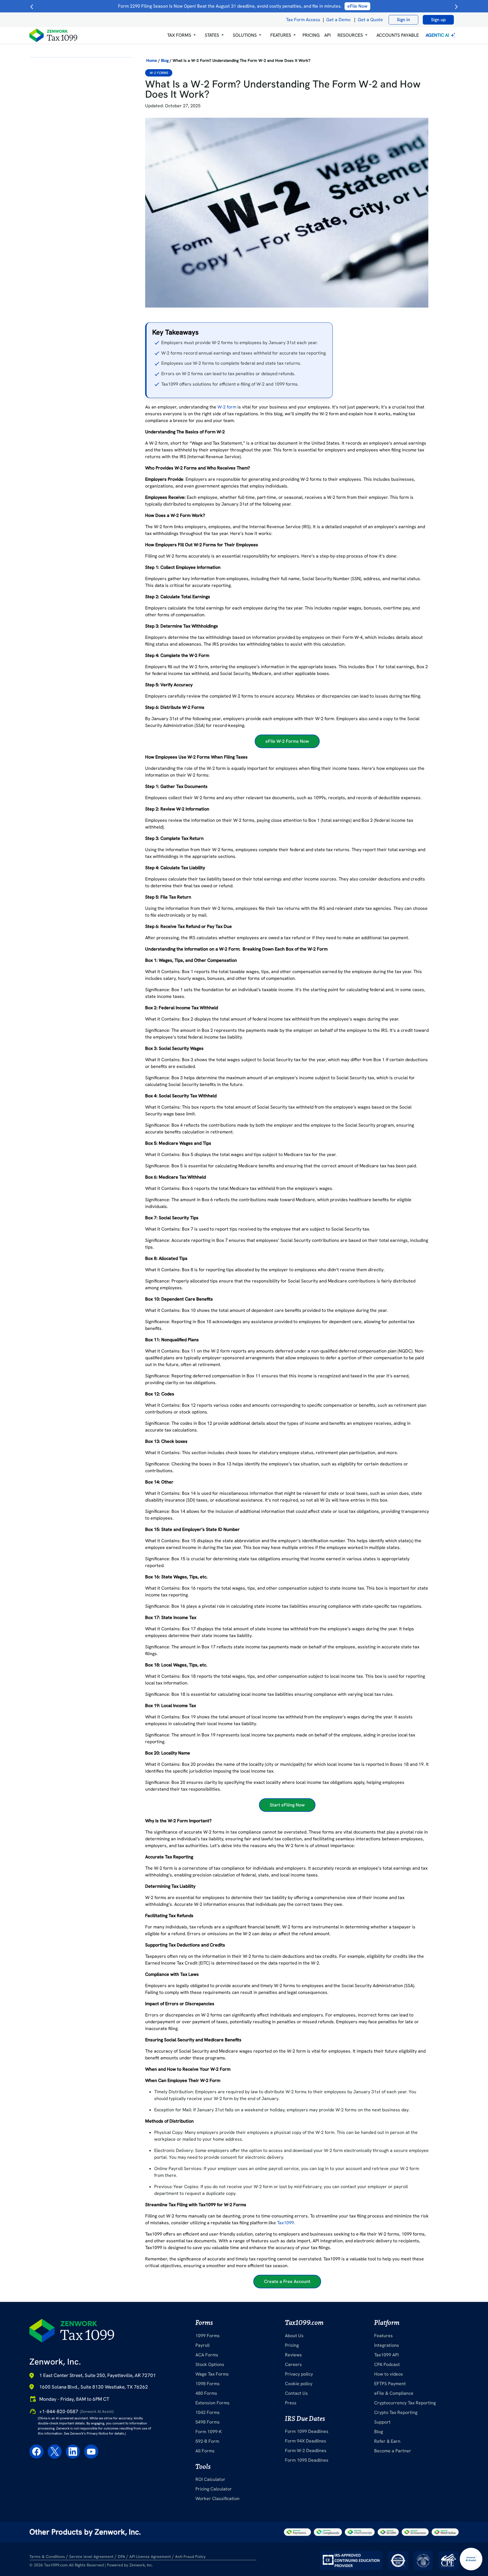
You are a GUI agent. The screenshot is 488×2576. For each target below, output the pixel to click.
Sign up (438, 20)
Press (291, 2403)
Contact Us (296, 2393)
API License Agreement (150, 2557)
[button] (181, 35)
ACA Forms (207, 2355)
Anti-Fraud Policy (190, 2557)
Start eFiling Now (287, 1805)
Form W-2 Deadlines (306, 2451)
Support (382, 2422)
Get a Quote (370, 20)
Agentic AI (438, 35)
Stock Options (210, 2364)
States (212, 35)
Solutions (245, 35)
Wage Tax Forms (212, 2374)
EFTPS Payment (390, 2384)
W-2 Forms (159, 73)
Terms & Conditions (47, 2557)
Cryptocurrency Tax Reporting (405, 2403)
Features (384, 2336)
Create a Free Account (287, 2281)
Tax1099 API (386, 2355)
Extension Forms (213, 2403)
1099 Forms (208, 2336)
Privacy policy (299, 2374)
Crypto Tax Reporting (396, 2412)
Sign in (403, 20)
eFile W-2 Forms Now (287, 741)
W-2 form (227, 407)
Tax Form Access (303, 20)
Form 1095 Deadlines (307, 2460)
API (327, 35)
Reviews (293, 2355)
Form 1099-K (209, 2432)
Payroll (202, 2345)
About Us (294, 2336)
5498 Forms (208, 2422)
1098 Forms (208, 2384)
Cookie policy (299, 2384)
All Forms (205, 2451)
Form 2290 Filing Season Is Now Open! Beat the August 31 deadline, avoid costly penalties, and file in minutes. (243, 6)
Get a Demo (338, 20)
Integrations (387, 2345)
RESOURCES (350, 35)
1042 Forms (208, 2412)
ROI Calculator (210, 2479)
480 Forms (206, 2393)
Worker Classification (217, 2499)
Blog (165, 60)
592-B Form (207, 2441)
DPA (121, 2557)
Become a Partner (393, 2451)
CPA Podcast (387, 2364)
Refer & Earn (387, 2441)
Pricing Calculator (214, 2489)
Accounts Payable (398, 35)
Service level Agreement (91, 2557)
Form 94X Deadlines (306, 2441)
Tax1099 (286, 2223)
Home (152, 60)
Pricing (292, 2345)
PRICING (311, 35)
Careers (293, 2364)
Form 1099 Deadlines (307, 2431)
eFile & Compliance (394, 2393)
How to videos (389, 2374)
